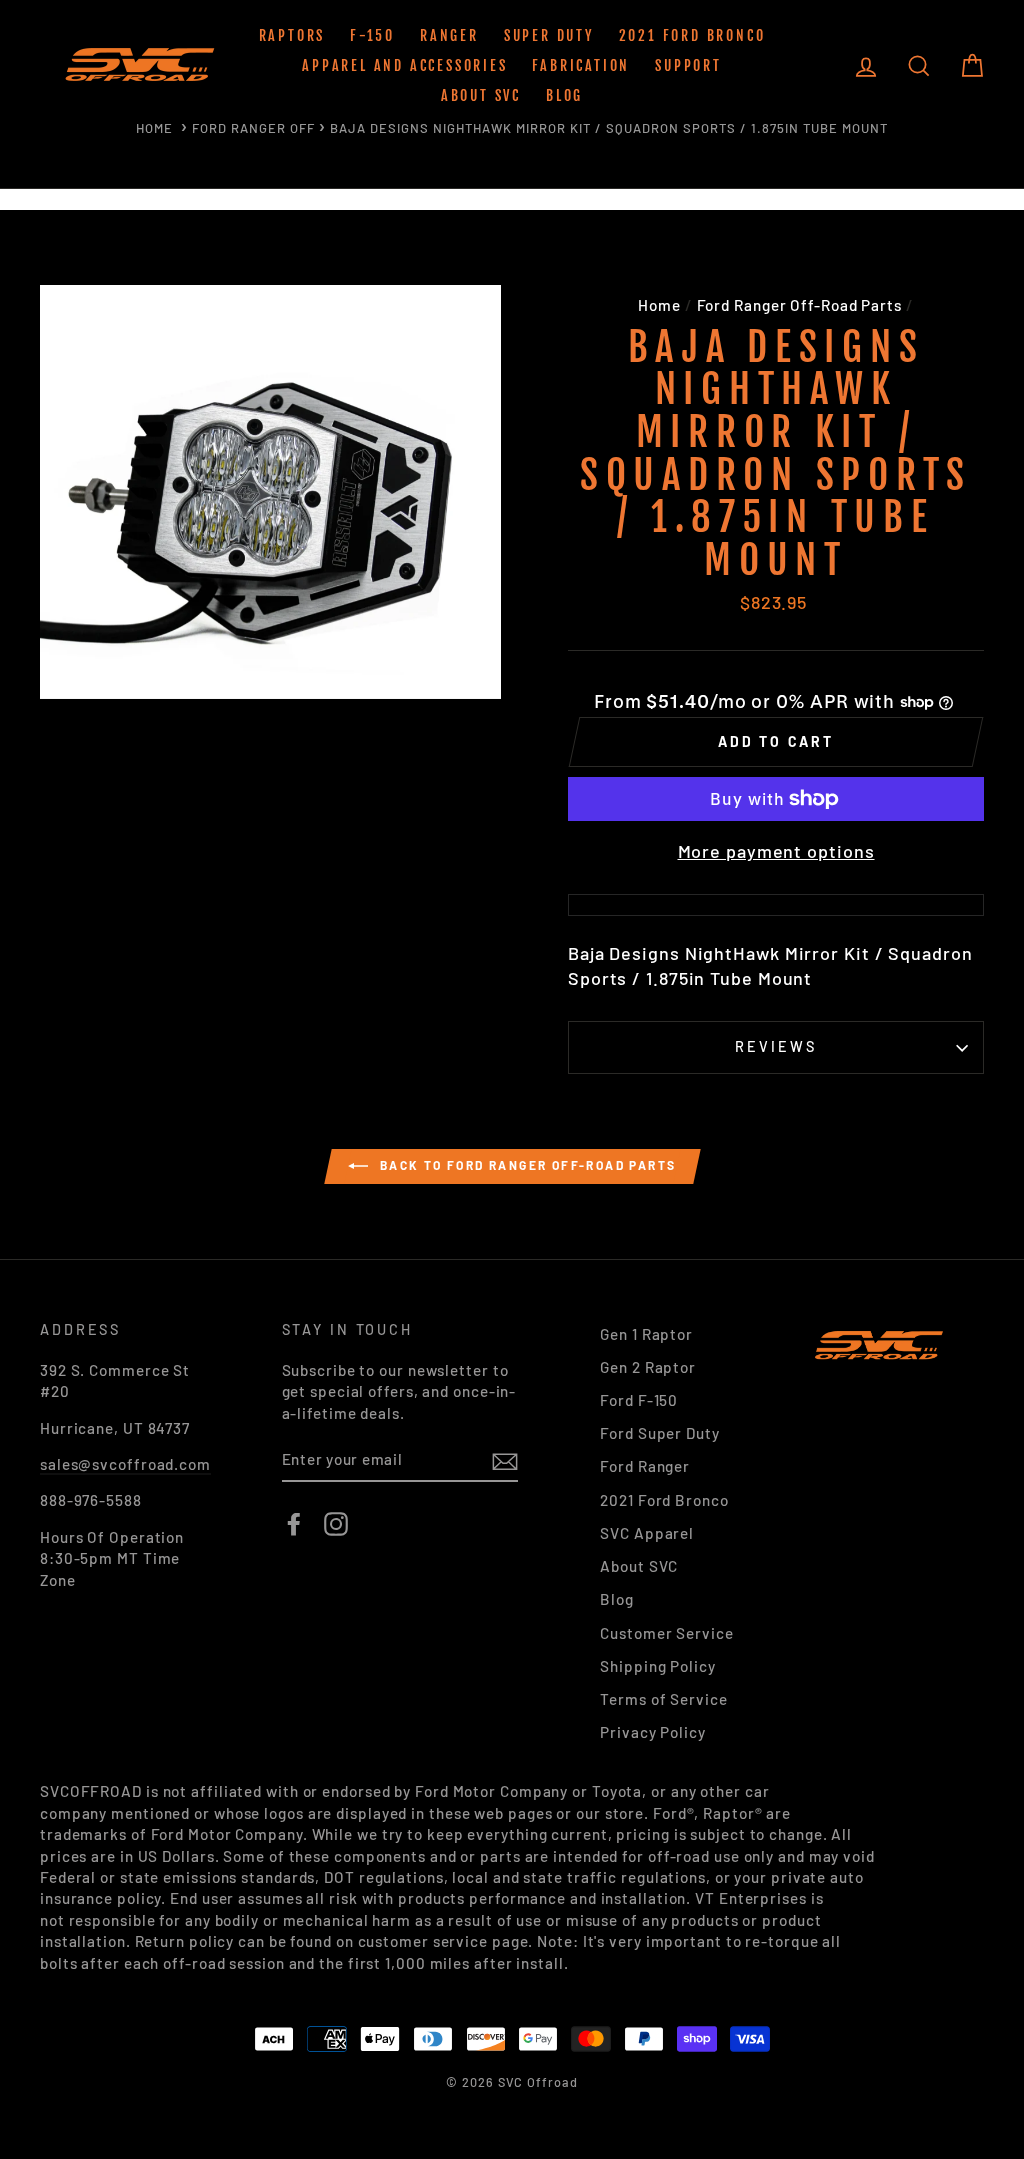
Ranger (449, 35)
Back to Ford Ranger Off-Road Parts (526, 1165)
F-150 (372, 35)
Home (154, 128)
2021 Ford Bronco (692, 35)
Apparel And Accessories (404, 65)
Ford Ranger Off (253, 128)
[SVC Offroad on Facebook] (294, 1524)
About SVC (481, 95)
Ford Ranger (645, 1466)
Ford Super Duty (660, 1433)
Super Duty (549, 35)
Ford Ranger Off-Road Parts (799, 305)
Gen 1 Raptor (646, 1334)
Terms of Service (663, 1699)
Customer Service (666, 1633)
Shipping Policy (658, 1666)
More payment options (776, 851)
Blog (564, 95)
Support (688, 65)
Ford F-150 (639, 1400)
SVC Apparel (647, 1533)
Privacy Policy (653, 1732)
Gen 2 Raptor (648, 1367)
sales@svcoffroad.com (125, 1464)
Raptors (292, 35)
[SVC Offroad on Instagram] (336, 1524)
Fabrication (581, 65)
